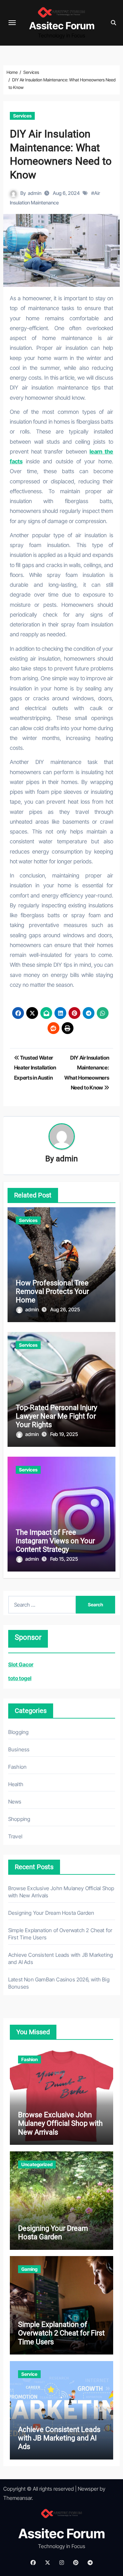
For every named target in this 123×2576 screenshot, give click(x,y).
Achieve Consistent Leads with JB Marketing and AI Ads (59, 2438)
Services (22, 116)
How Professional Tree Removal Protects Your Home (52, 1292)
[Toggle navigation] (12, 23)
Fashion (17, 1767)
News (15, 1802)
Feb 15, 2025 (64, 1559)
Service (29, 2374)
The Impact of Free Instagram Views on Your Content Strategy (55, 1541)
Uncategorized (37, 2164)
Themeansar (18, 2498)
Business (19, 1749)
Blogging (19, 1732)
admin (35, 193)
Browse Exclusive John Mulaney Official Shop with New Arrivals (60, 2123)
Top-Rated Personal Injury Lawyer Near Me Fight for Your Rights (56, 1416)
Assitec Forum (62, 26)
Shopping (19, 1819)
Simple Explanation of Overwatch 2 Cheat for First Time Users (61, 2333)
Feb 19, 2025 (64, 1434)
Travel (15, 1836)
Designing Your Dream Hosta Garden (51, 1913)
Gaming (29, 2269)
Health (16, 1784)
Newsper (88, 2489)
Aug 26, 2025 (65, 1309)
